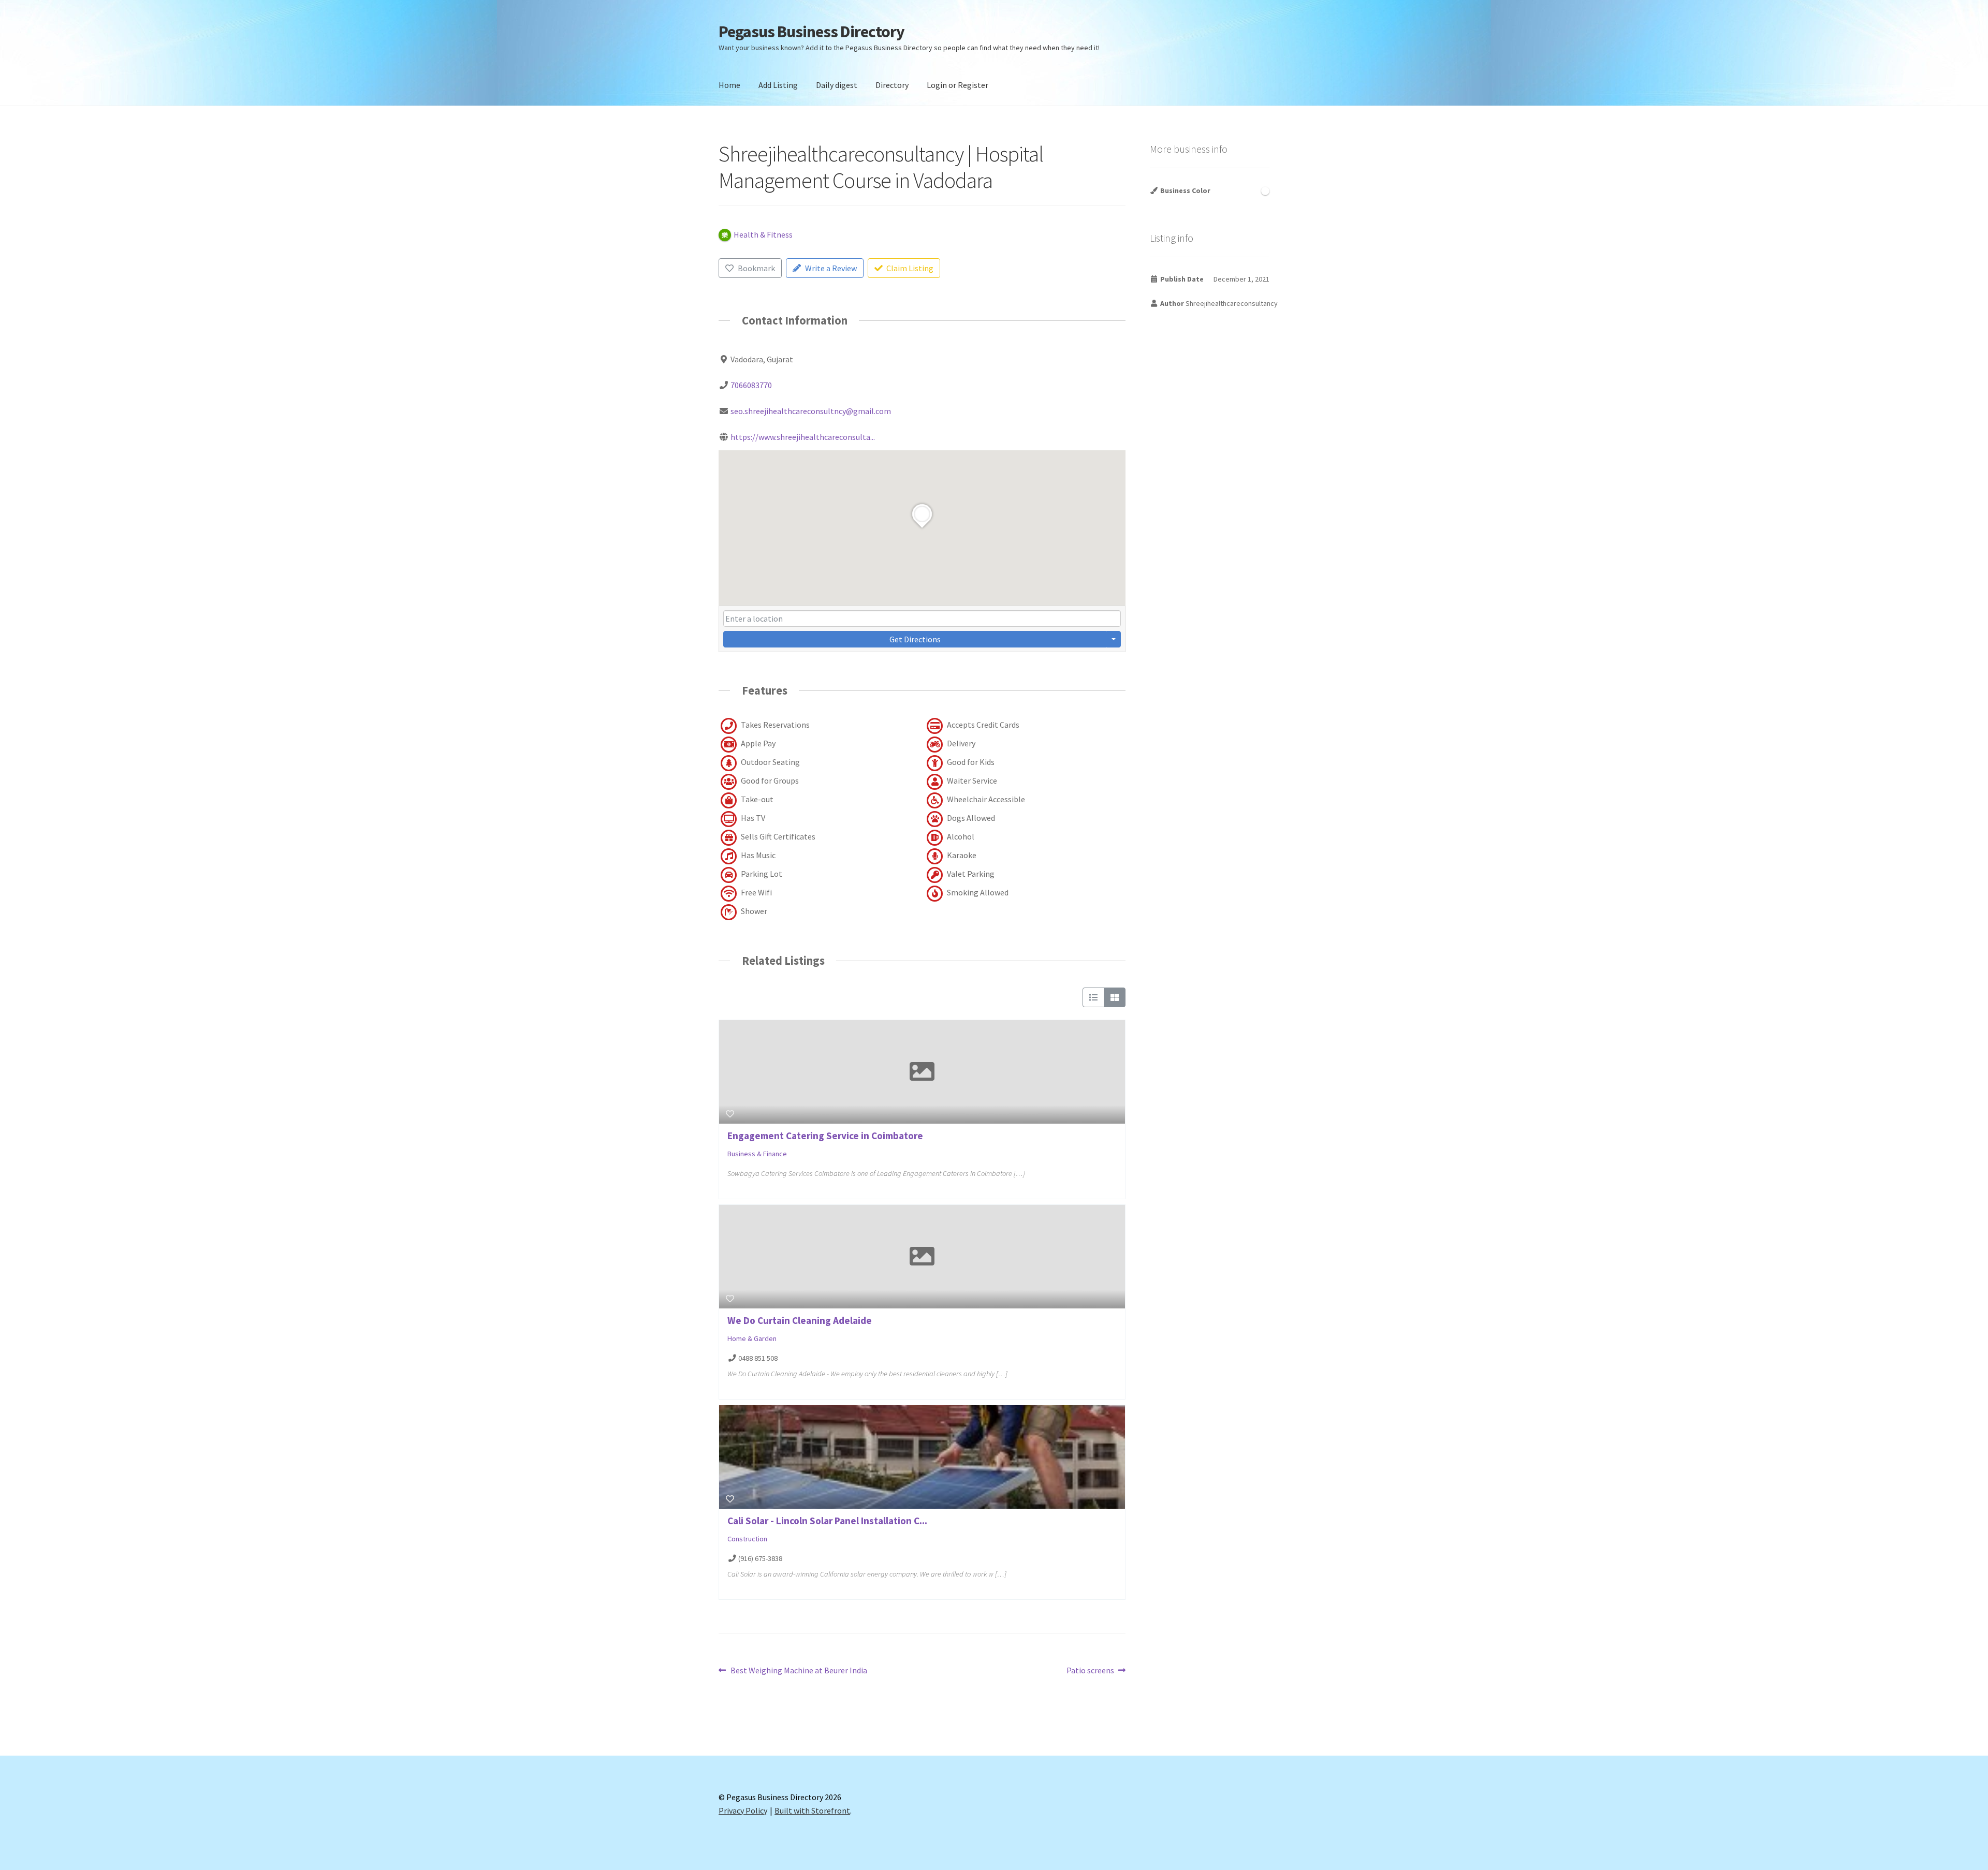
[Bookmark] (730, 1114)
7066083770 (751, 385)
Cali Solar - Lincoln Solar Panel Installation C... (827, 1521)
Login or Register (958, 85)
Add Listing (778, 85)
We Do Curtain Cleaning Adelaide (800, 1320)
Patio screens (1090, 1671)
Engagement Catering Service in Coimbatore (825, 1136)
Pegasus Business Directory (812, 32)
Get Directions (915, 639)
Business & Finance (757, 1154)
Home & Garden (752, 1338)
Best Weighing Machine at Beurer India (799, 1671)
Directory (892, 85)
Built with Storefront (812, 1810)
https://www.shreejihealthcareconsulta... (803, 437)
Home (729, 85)
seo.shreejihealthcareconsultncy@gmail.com (811, 411)
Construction (747, 1539)
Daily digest (837, 85)
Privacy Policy (743, 1810)
